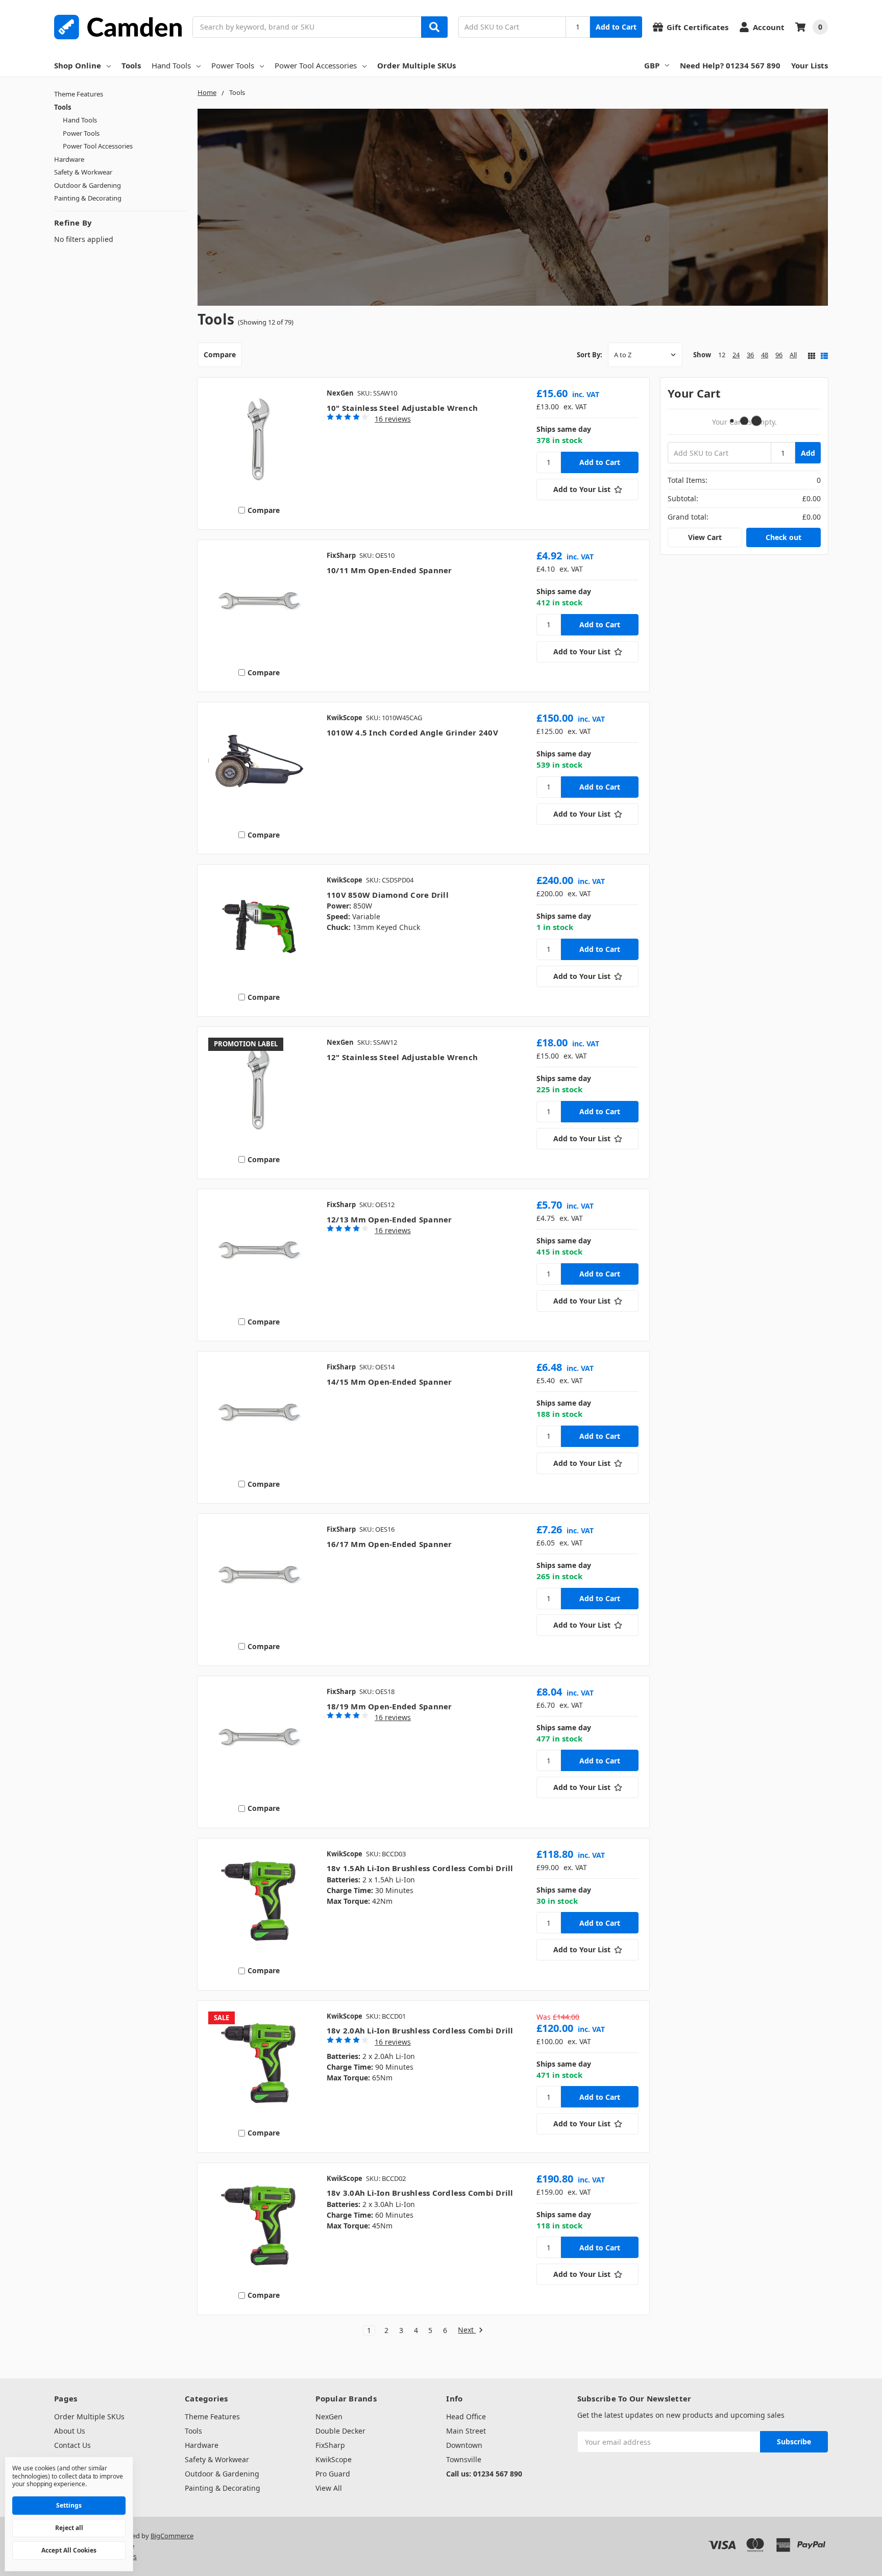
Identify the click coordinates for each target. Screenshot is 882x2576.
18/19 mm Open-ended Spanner (389, 1706)
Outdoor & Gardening (88, 185)
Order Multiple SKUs (416, 65)
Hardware (69, 159)
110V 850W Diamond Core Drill (388, 895)
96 (779, 355)
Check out (783, 537)
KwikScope (334, 2459)
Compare (220, 354)
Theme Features (79, 94)
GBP (652, 65)
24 (736, 355)
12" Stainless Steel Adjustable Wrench (402, 1057)
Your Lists (810, 65)
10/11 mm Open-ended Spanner (389, 570)
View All (329, 2488)
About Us (70, 2431)
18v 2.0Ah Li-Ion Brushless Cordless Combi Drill (420, 2030)
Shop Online (78, 65)
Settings (69, 2505)
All (793, 355)
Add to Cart (616, 27)
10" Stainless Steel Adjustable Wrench (402, 408)
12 (722, 355)
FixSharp (330, 2445)
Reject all (69, 2528)
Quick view (259, 442)
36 (750, 355)
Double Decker (340, 2431)
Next (467, 2330)
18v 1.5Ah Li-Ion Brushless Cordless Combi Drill (420, 1868)
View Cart (705, 537)
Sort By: (590, 355)
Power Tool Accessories (316, 65)
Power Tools (233, 65)
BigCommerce (172, 2536)
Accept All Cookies (69, 2550)
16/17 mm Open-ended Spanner (389, 1544)
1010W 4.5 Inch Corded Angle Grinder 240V (412, 732)
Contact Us (72, 2445)
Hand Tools (171, 65)
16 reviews (393, 419)
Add (808, 453)
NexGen (329, 2416)
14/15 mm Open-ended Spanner (389, 1382)
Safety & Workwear (83, 172)
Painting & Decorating (88, 198)
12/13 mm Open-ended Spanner (389, 1219)
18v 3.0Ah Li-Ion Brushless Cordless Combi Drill (420, 2193)
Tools (131, 65)
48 (765, 355)
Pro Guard (333, 2474)
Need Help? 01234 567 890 (730, 65)
